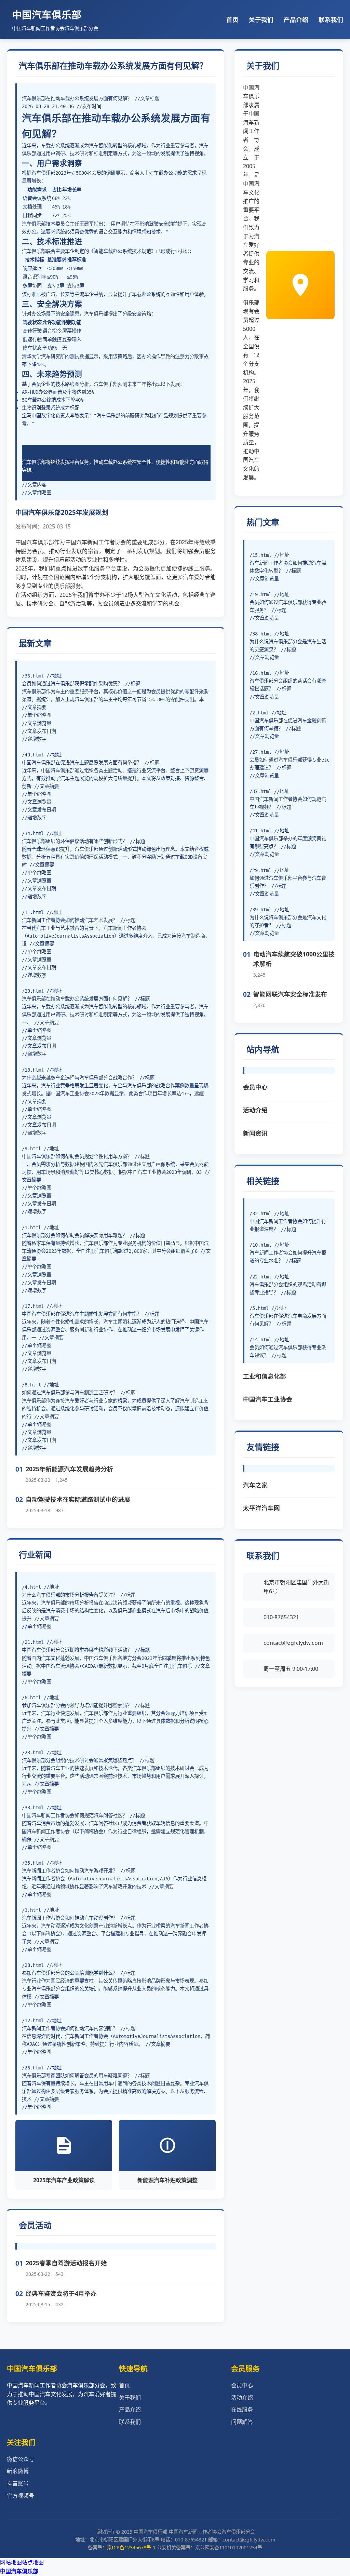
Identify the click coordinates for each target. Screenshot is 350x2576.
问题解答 (242, 2422)
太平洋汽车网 (261, 1508)
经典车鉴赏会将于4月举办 (61, 2293)
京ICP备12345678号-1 (131, 2547)
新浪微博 (18, 2471)
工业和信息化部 (265, 1376)
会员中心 (255, 1087)
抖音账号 (18, 2483)
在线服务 (242, 2410)
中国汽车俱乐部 (19, 2571)
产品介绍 (296, 19)
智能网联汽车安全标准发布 (290, 994)
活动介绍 (255, 1110)
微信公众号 (21, 2459)
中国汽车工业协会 (268, 1399)
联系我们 (331, 19)
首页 (232, 19)
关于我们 (261, 19)
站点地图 (33, 2562)
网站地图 (11, 2562)
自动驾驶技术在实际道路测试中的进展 (78, 1499)
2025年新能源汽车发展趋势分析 (69, 1469)
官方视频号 (21, 2496)
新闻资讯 (255, 1133)
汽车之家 (255, 1485)
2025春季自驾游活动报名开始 (66, 2263)
